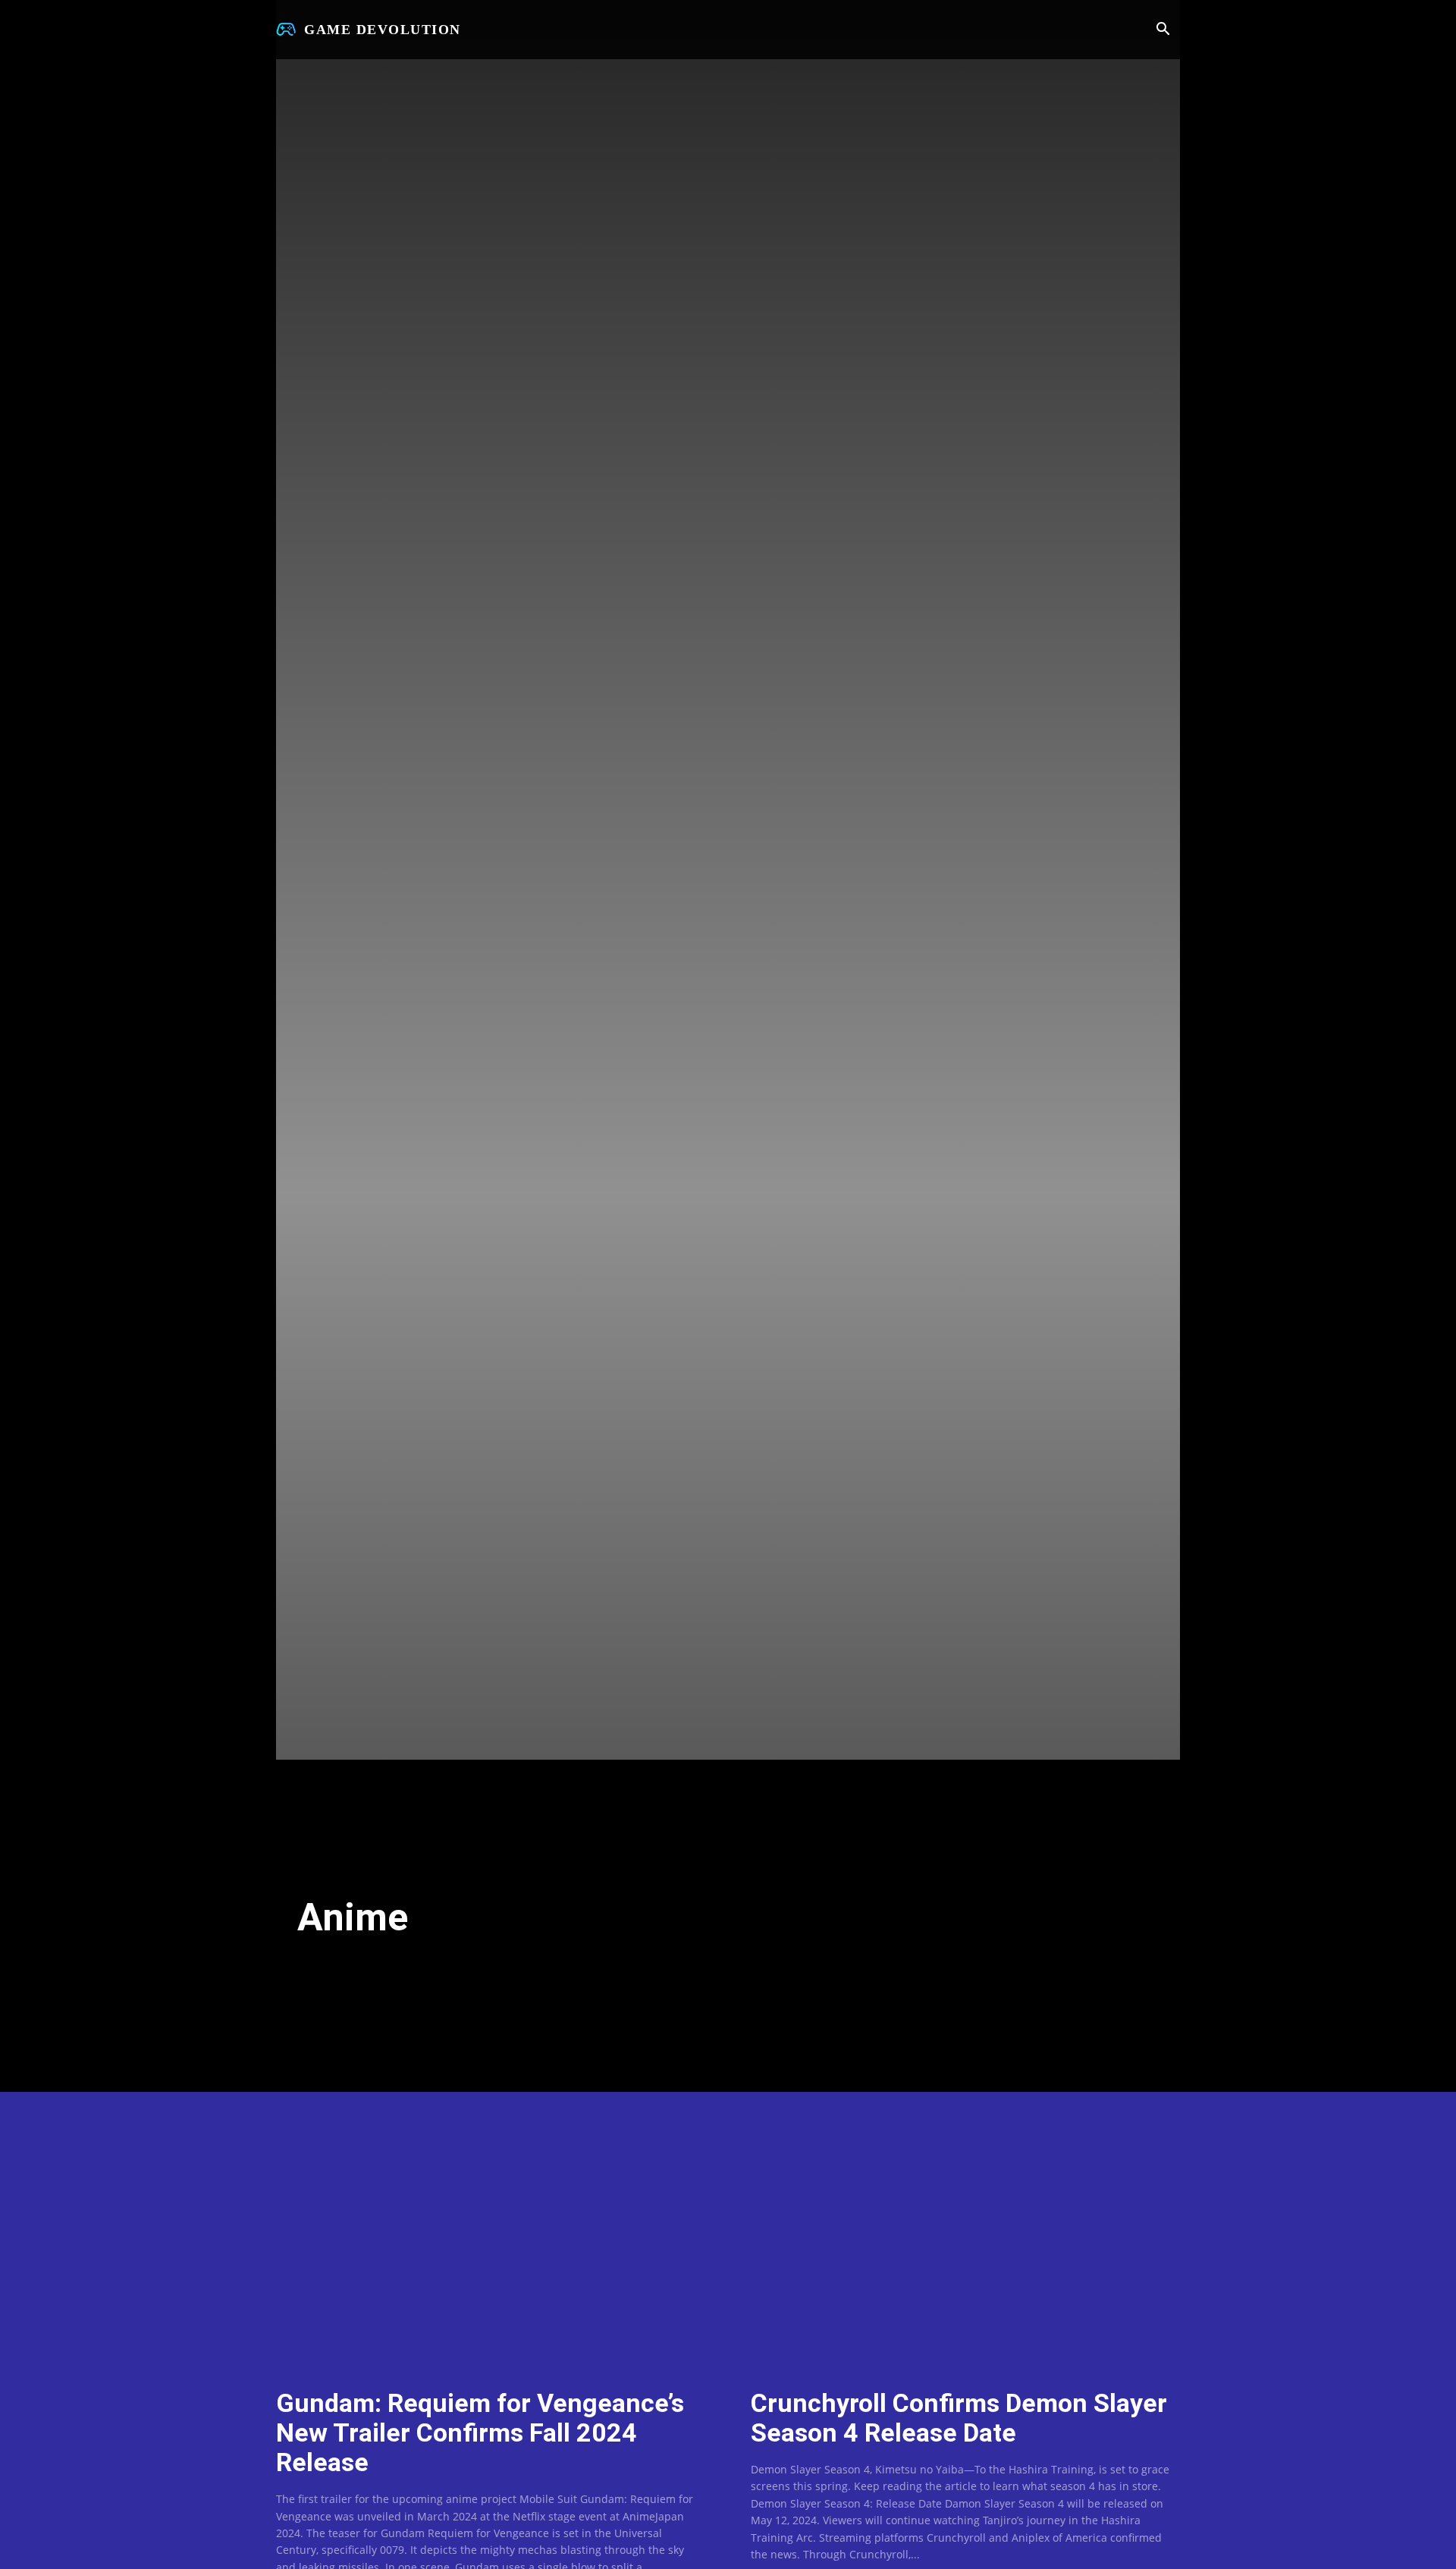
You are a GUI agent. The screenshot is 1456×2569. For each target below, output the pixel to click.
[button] (1163, 30)
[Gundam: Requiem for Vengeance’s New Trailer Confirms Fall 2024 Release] (491, 2248)
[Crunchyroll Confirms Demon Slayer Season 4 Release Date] (965, 2248)
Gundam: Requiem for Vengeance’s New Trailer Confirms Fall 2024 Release (480, 2432)
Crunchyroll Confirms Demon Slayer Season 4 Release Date (959, 2418)
